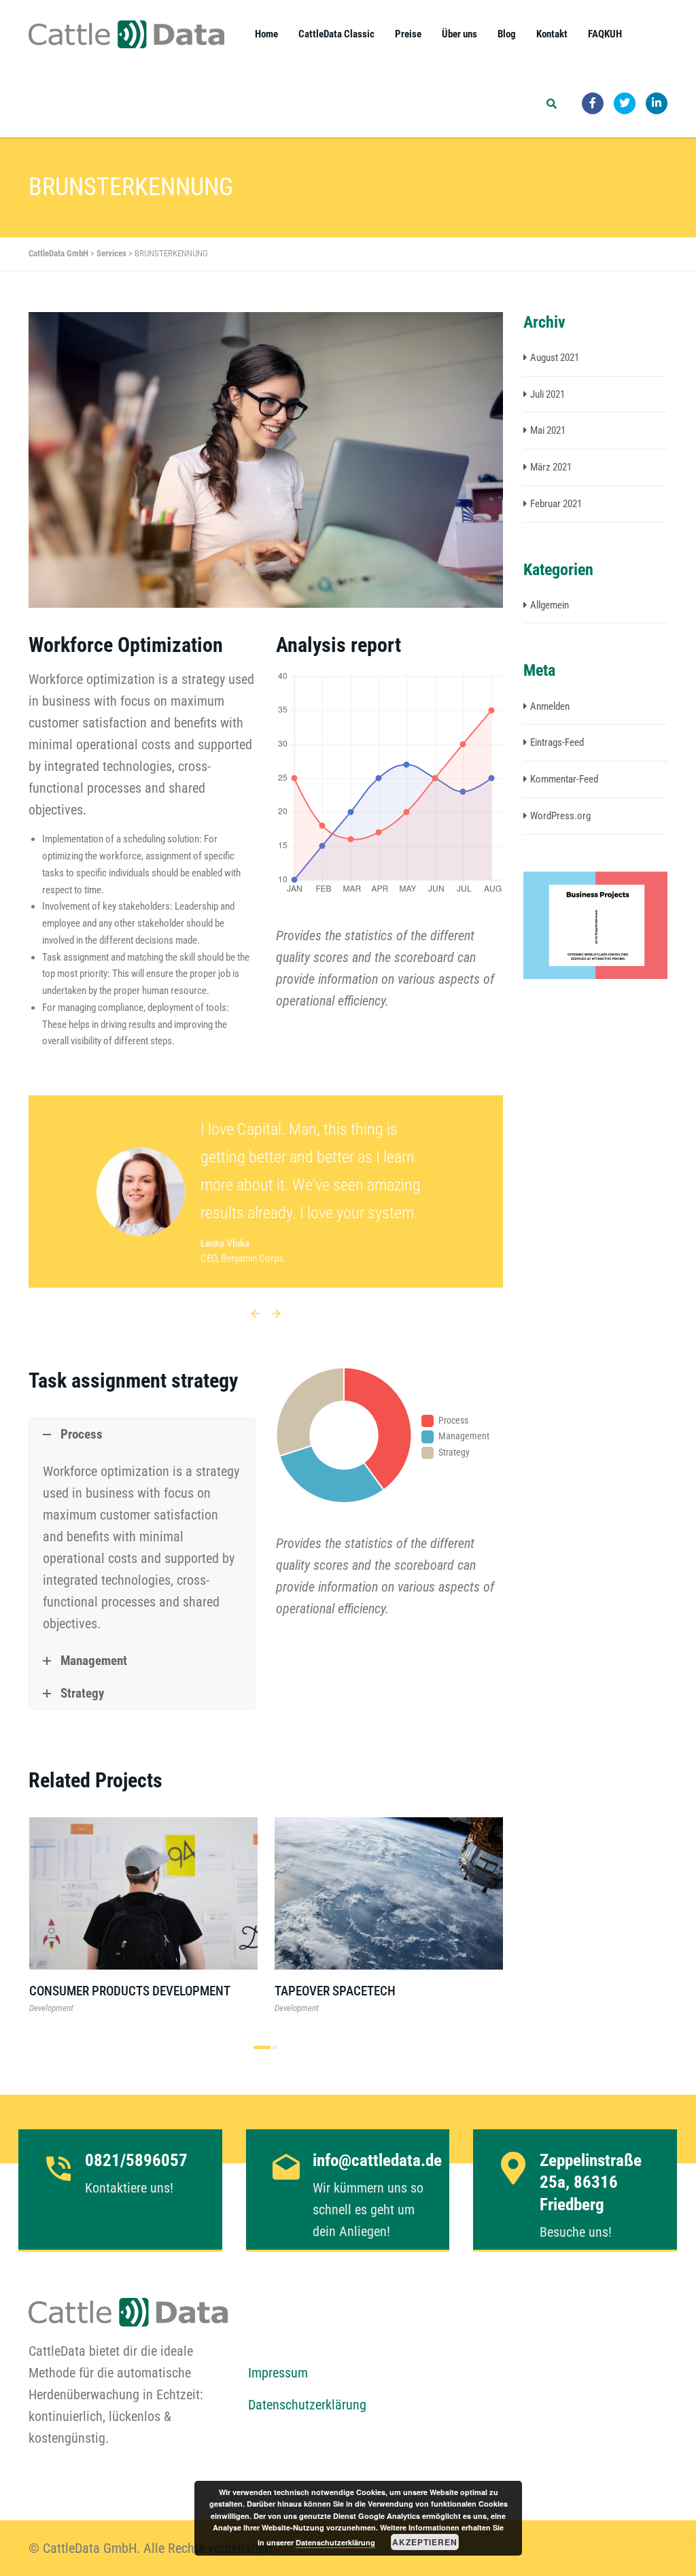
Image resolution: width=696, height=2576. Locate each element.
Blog (507, 34)
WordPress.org (560, 816)
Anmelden (550, 706)
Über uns (459, 34)
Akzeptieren (425, 2542)
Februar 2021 (556, 504)
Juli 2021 (547, 394)
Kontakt (552, 34)
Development (51, 2008)
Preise (408, 34)
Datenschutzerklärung (307, 2405)
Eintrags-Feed (557, 742)
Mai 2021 (548, 430)
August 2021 (555, 358)
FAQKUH (605, 34)
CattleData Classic (336, 34)
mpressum (281, 2373)
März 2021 (551, 467)
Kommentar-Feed (564, 779)
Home (266, 34)
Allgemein (550, 605)
